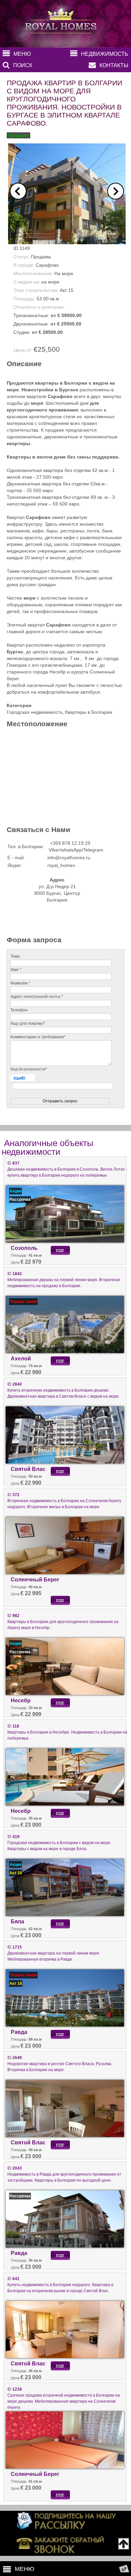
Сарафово (47, 265)
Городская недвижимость (35, 712)
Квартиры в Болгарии (89, 712)
